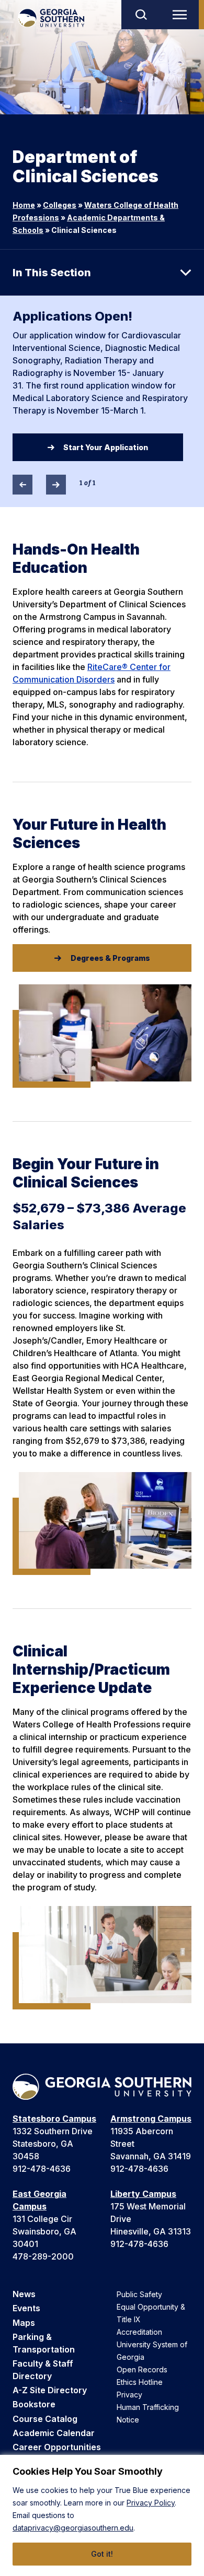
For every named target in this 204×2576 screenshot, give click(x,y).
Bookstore (34, 2404)
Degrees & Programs (110, 958)
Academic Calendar (54, 2433)
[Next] (56, 485)
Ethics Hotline (140, 2382)
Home (24, 205)
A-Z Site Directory (50, 2390)
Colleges (60, 205)
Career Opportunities (57, 2447)
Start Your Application (106, 447)
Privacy (129, 2395)
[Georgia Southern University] (51, 18)
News (24, 2294)
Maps (24, 2323)
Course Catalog (45, 2419)
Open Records (142, 2369)
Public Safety (139, 2294)
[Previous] (22, 485)
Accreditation (139, 2332)
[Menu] (182, 15)
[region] (102, 2515)
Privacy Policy (151, 2503)
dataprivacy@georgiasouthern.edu (73, 2528)
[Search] (141, 15)
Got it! (102, 2554)
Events (26, 2308)
